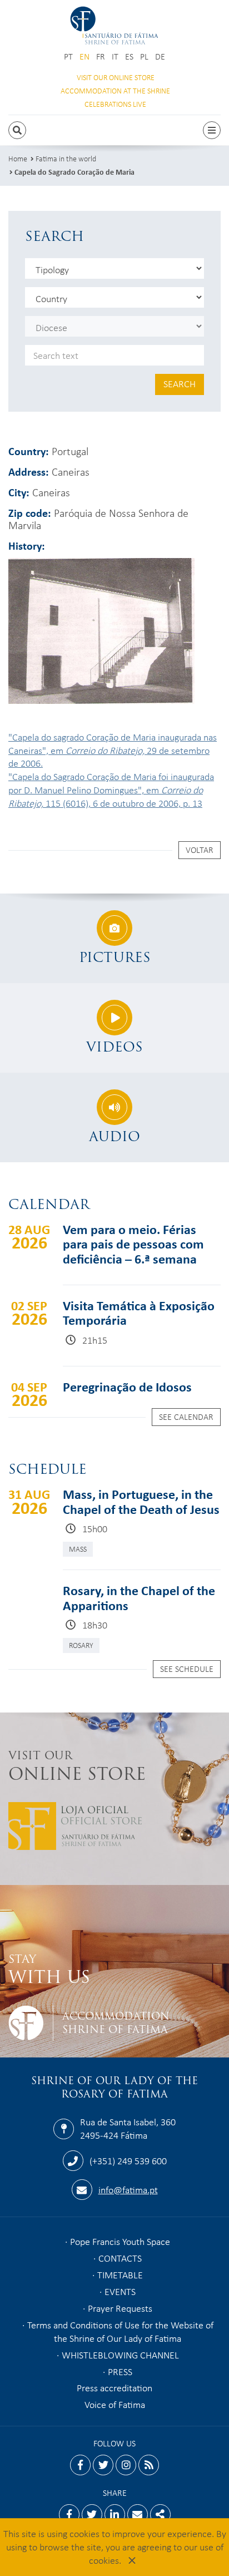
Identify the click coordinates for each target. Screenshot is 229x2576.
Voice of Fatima (115, 2404)
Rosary (81, 1645)
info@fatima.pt (128, 2189)
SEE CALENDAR (186, 1417)
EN (84, 56)
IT (115, 56)
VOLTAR (200, 850)
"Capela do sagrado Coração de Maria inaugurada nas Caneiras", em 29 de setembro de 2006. (113, 750)
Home (18, 158)
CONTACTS (120, 2258)
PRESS (120, 2371)
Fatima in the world (66, 158)
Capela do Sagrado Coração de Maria (74, 172)
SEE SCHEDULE (187, 1669)
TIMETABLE (120, 2274)
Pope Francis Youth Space (120, 2241)
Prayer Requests (120, 2308)
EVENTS (120, 2291)
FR (101, 56)
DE (160, 56)
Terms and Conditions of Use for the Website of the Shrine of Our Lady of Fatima (120, 2331)
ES (129, 56)
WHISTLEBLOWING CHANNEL (120, 2355)
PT (68, 56)
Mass (78, 1549)
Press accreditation (114, 2387)
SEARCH (180, 383)
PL (144, 56)
